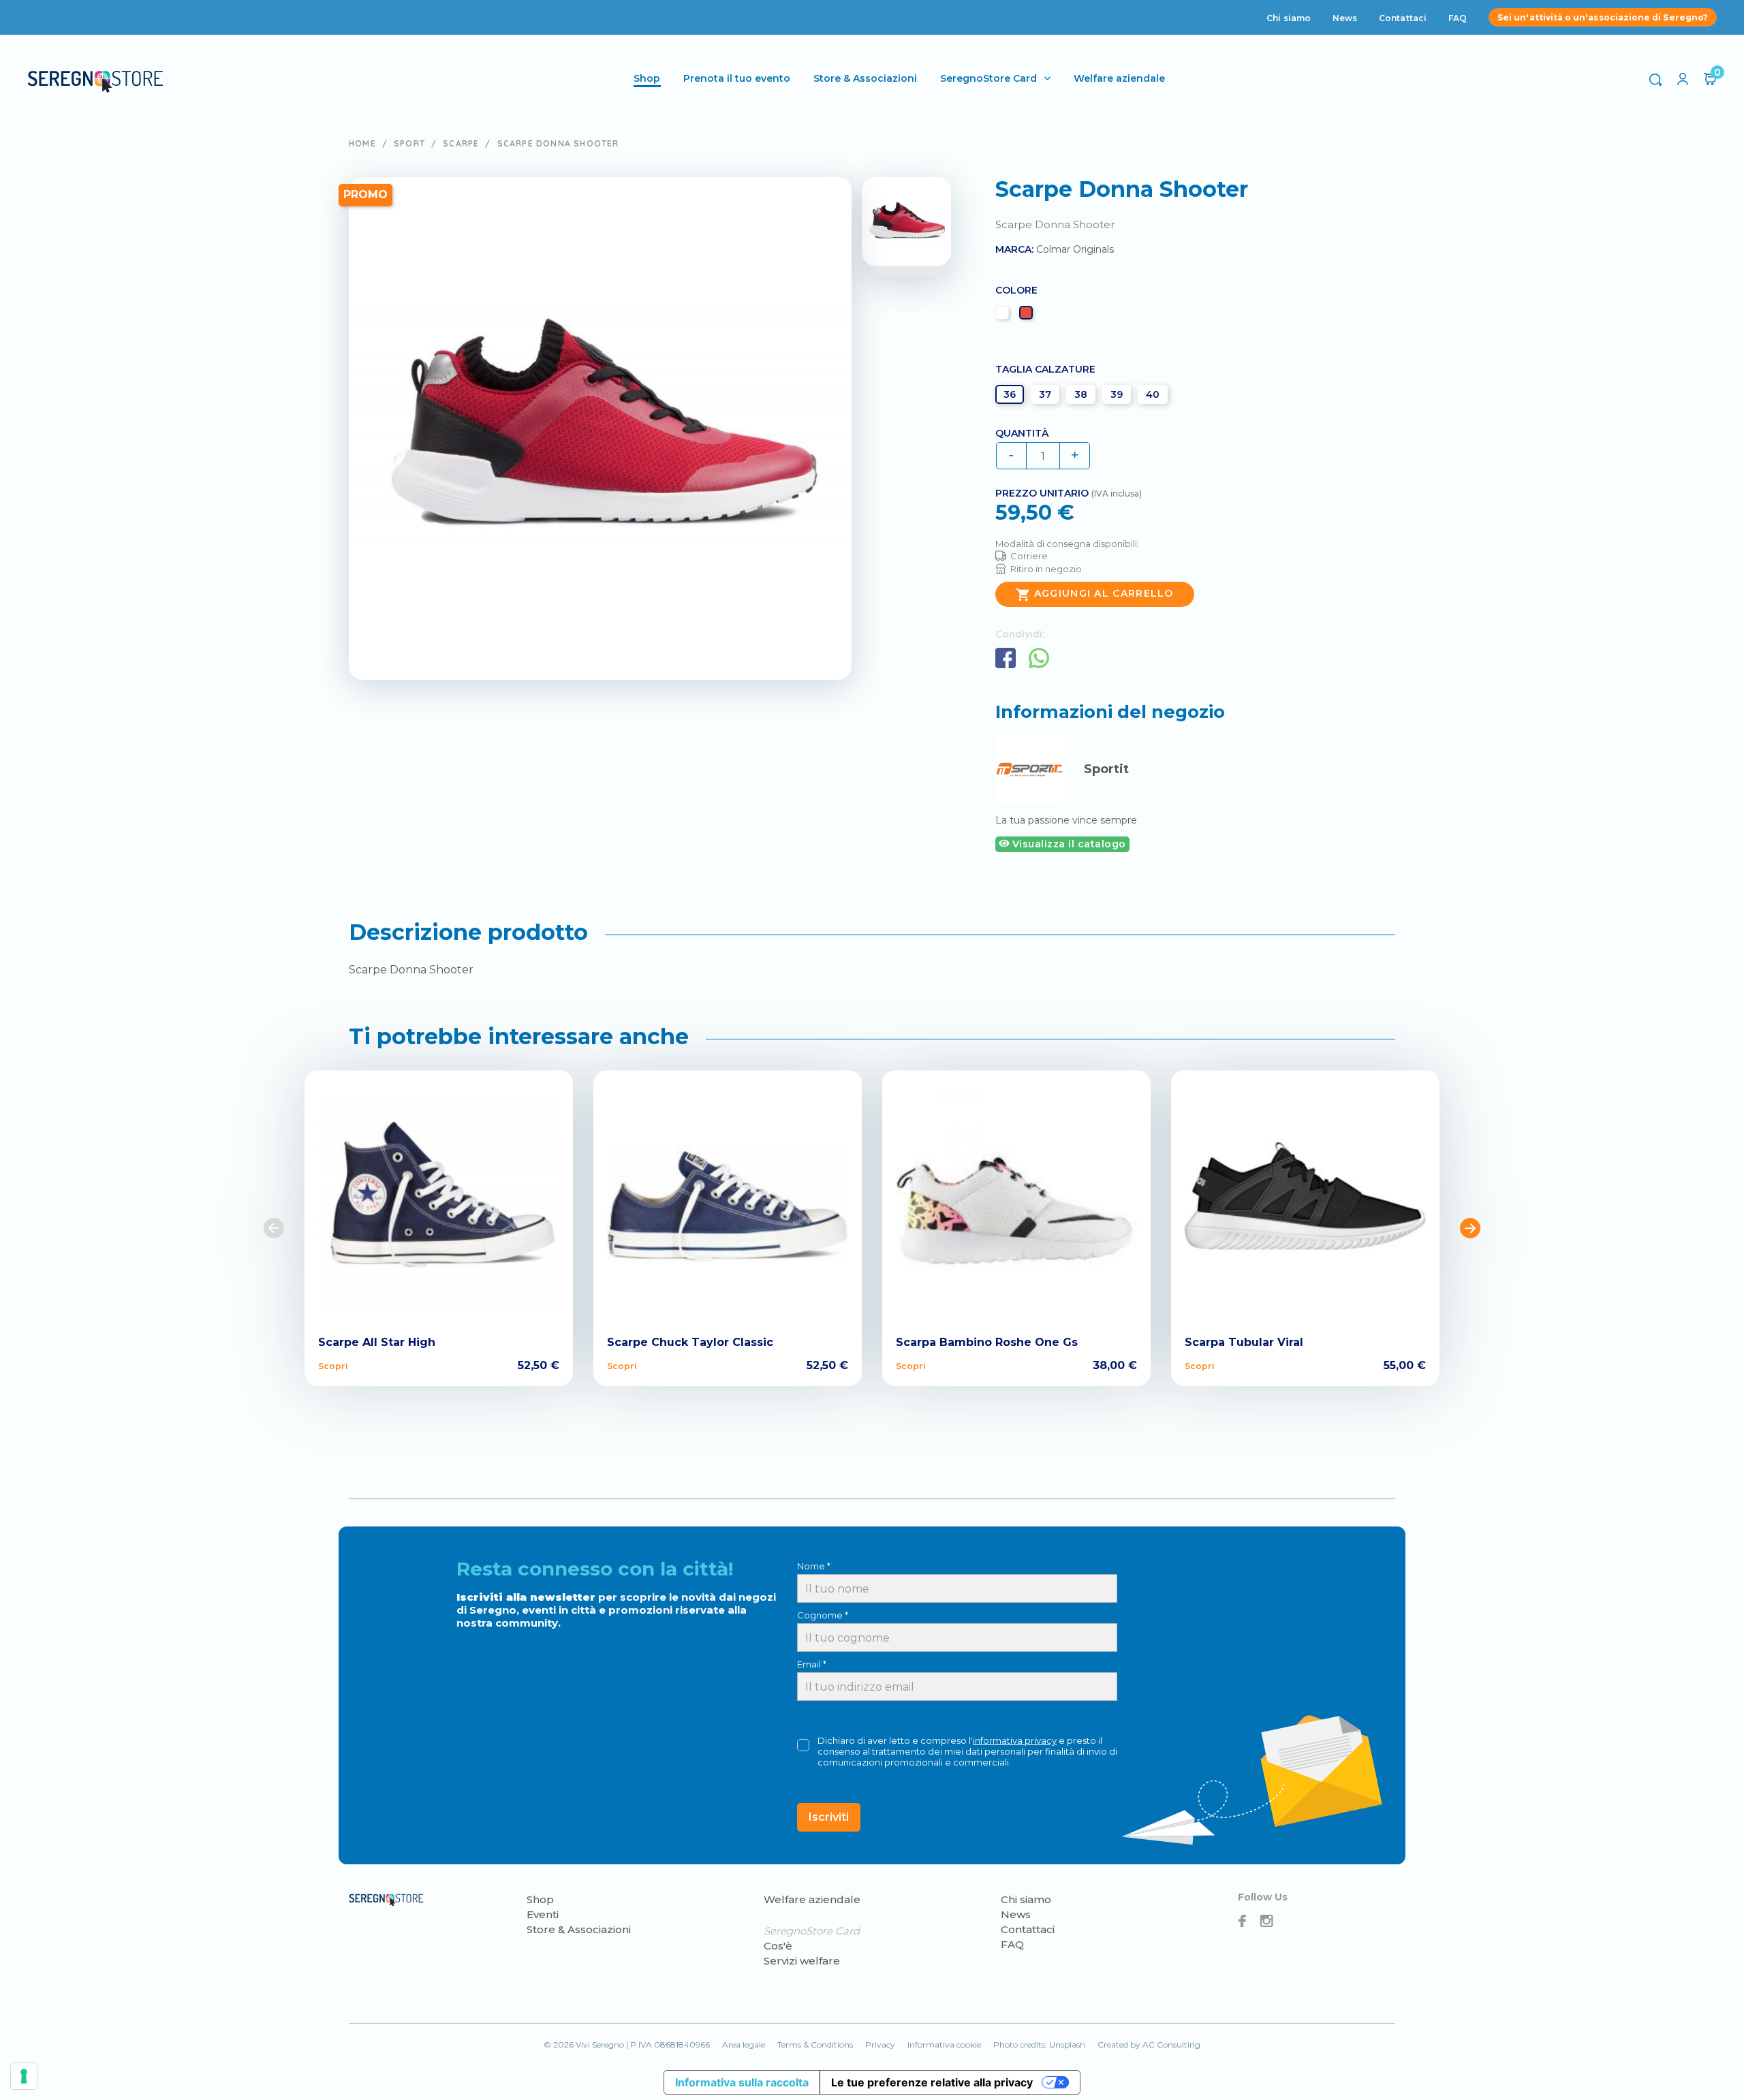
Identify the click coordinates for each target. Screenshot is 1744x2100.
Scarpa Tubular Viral (1244, 1342)
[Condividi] (1006, 658)
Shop (540, 1899)
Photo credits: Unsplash (1039, 2044)
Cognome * (823, 1615)
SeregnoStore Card (988, 78)
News (1345, 18)
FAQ (1458, 18)
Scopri (333, 1366)
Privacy (880, 2044)
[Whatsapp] (1039, 658)
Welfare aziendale (1119, 78)
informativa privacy (1015, 1740)
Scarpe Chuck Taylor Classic (690, 1342)
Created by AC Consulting (1149, 2044)
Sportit (1106, 769)
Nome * (814, 1566)
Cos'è (778, 1946)
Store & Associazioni (865, 78)
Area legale (744, 2044)
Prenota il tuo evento (737, 78)
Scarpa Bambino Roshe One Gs (987, 1342)
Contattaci (1403, 18)
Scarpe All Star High (377, 1342)
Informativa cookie (944, 2044)
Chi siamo (1289, 18)
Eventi (543, 1914)
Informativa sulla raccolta (742, 2082)
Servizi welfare (802, 1961)
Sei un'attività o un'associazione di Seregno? (1603, 17)
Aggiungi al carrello (1095, 595)
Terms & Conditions (815, 2044)
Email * (812, 1664)
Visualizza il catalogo (1068, 844)
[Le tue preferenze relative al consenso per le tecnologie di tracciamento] (24, 2076)
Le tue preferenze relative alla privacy (932, 2082)
